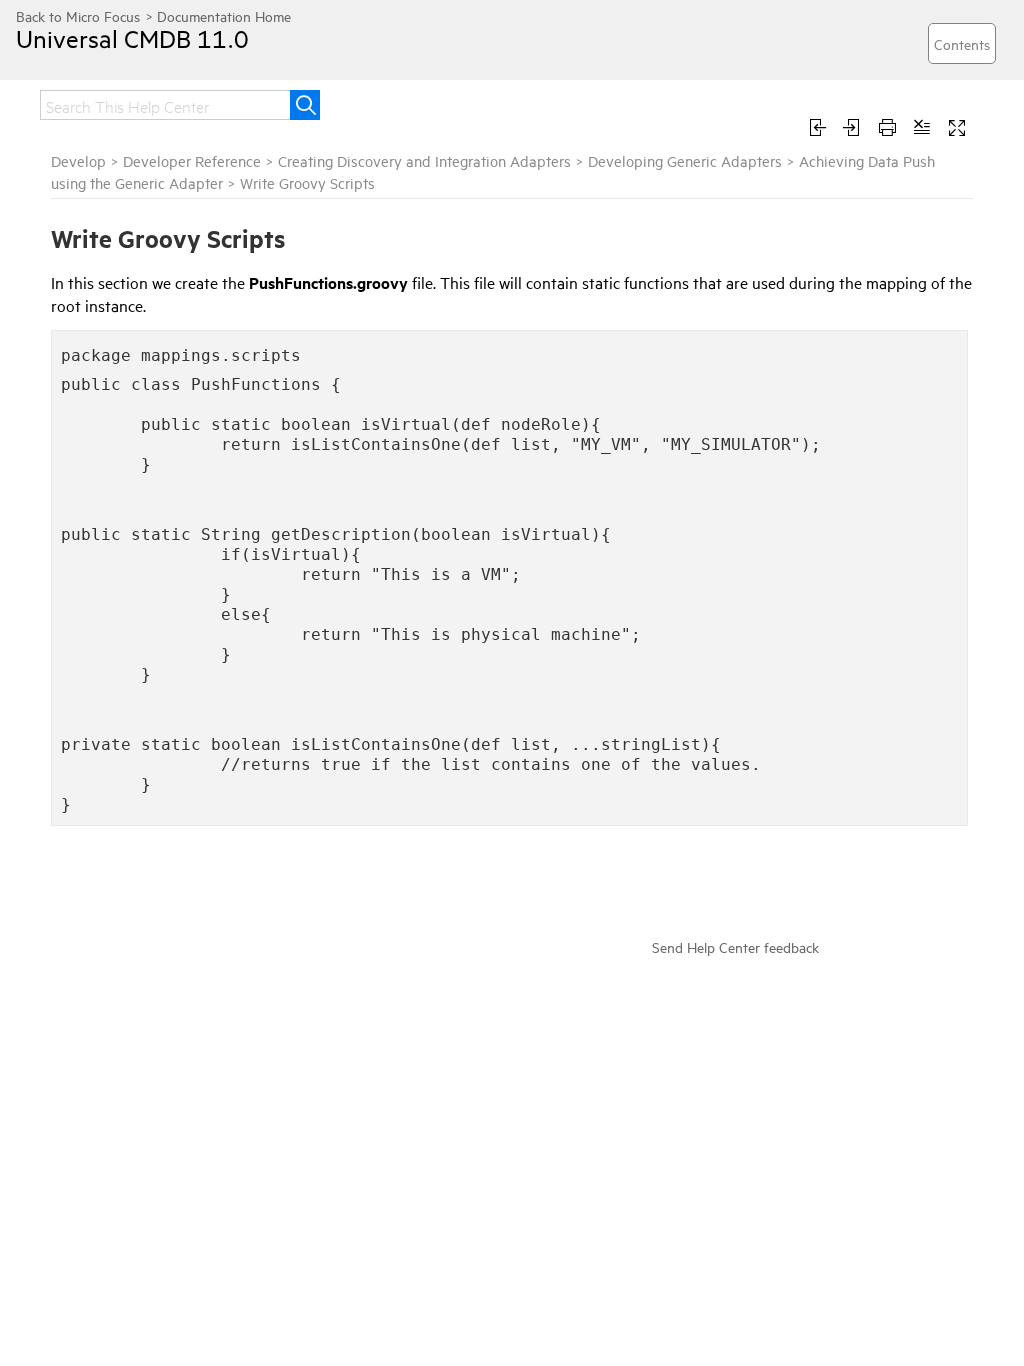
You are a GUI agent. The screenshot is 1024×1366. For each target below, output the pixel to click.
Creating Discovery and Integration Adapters (424, 160)
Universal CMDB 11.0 (132, 38)
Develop (78, 160)
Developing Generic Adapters (685, 160)
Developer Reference (192, 160)
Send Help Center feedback (735, 946)
